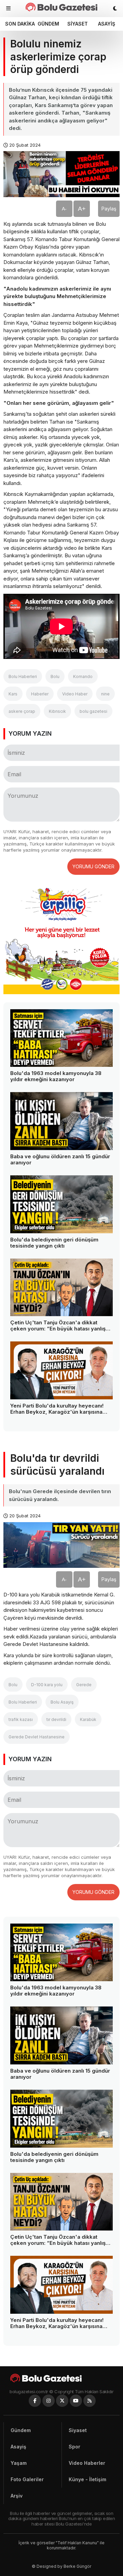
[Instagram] (49, 2401)
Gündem (48, 24)
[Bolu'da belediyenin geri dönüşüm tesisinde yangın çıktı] (61, 1204)
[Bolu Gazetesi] (61, 2378)
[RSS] (90, 2401)
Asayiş (107, 24)
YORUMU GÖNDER (93, 866)
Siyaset (78, 24)
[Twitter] (62, 2401)
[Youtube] (76, 2401)
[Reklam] (61, 992)
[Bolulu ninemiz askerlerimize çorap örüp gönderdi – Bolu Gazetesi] (61, 7)
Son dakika (19, 24)
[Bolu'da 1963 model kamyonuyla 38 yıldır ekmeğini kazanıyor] (61, 1038)
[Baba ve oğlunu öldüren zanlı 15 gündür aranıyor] (61, 1121)
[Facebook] (35, 2401)
